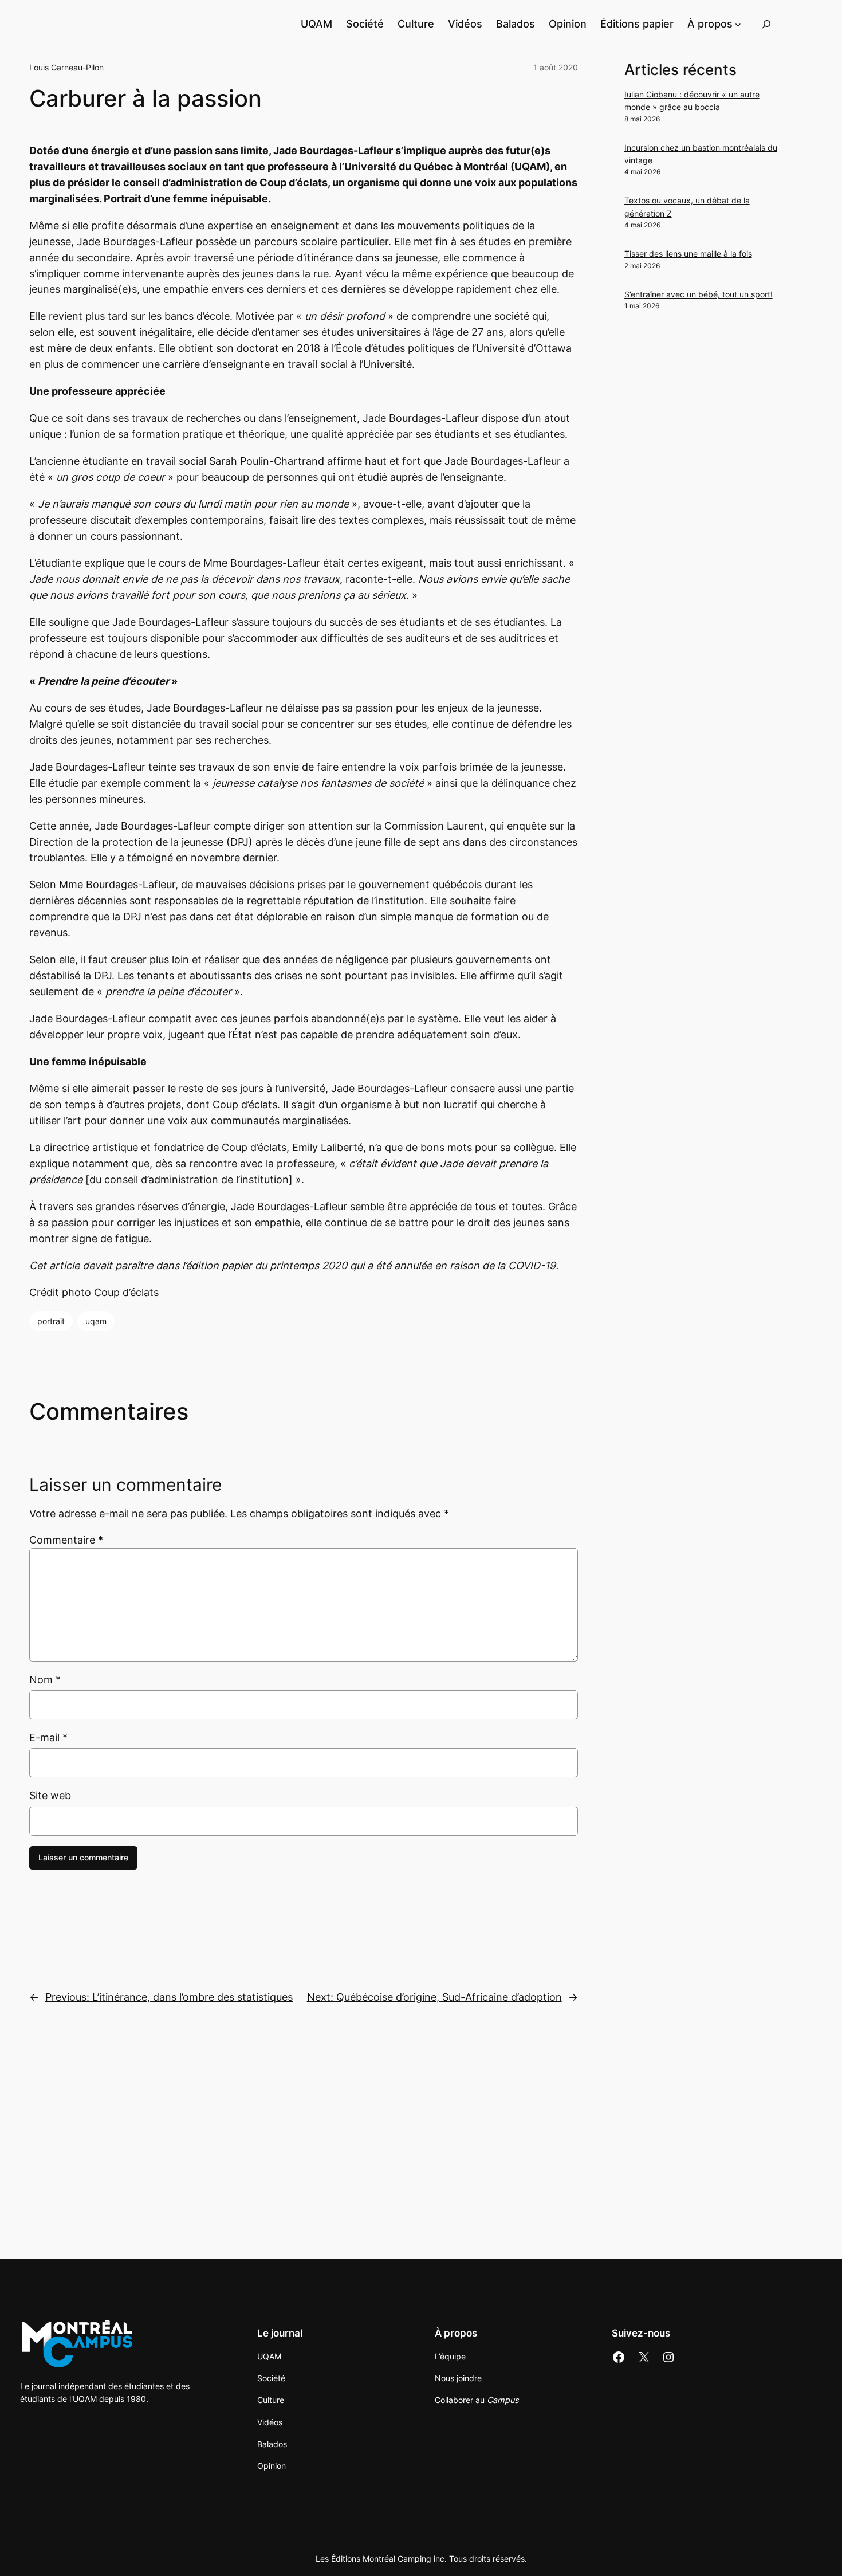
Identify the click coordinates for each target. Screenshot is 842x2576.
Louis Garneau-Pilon (66, 67)
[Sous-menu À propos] (738, 24)
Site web (50, 1795)
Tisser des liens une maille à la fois (688, 254)
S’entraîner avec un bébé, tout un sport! (699, 294)
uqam (96, 1321)
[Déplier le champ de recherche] (766, 24)
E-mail (48, 1737)
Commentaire (66, 1540)
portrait (51, 1321)
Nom (45, 1680)
